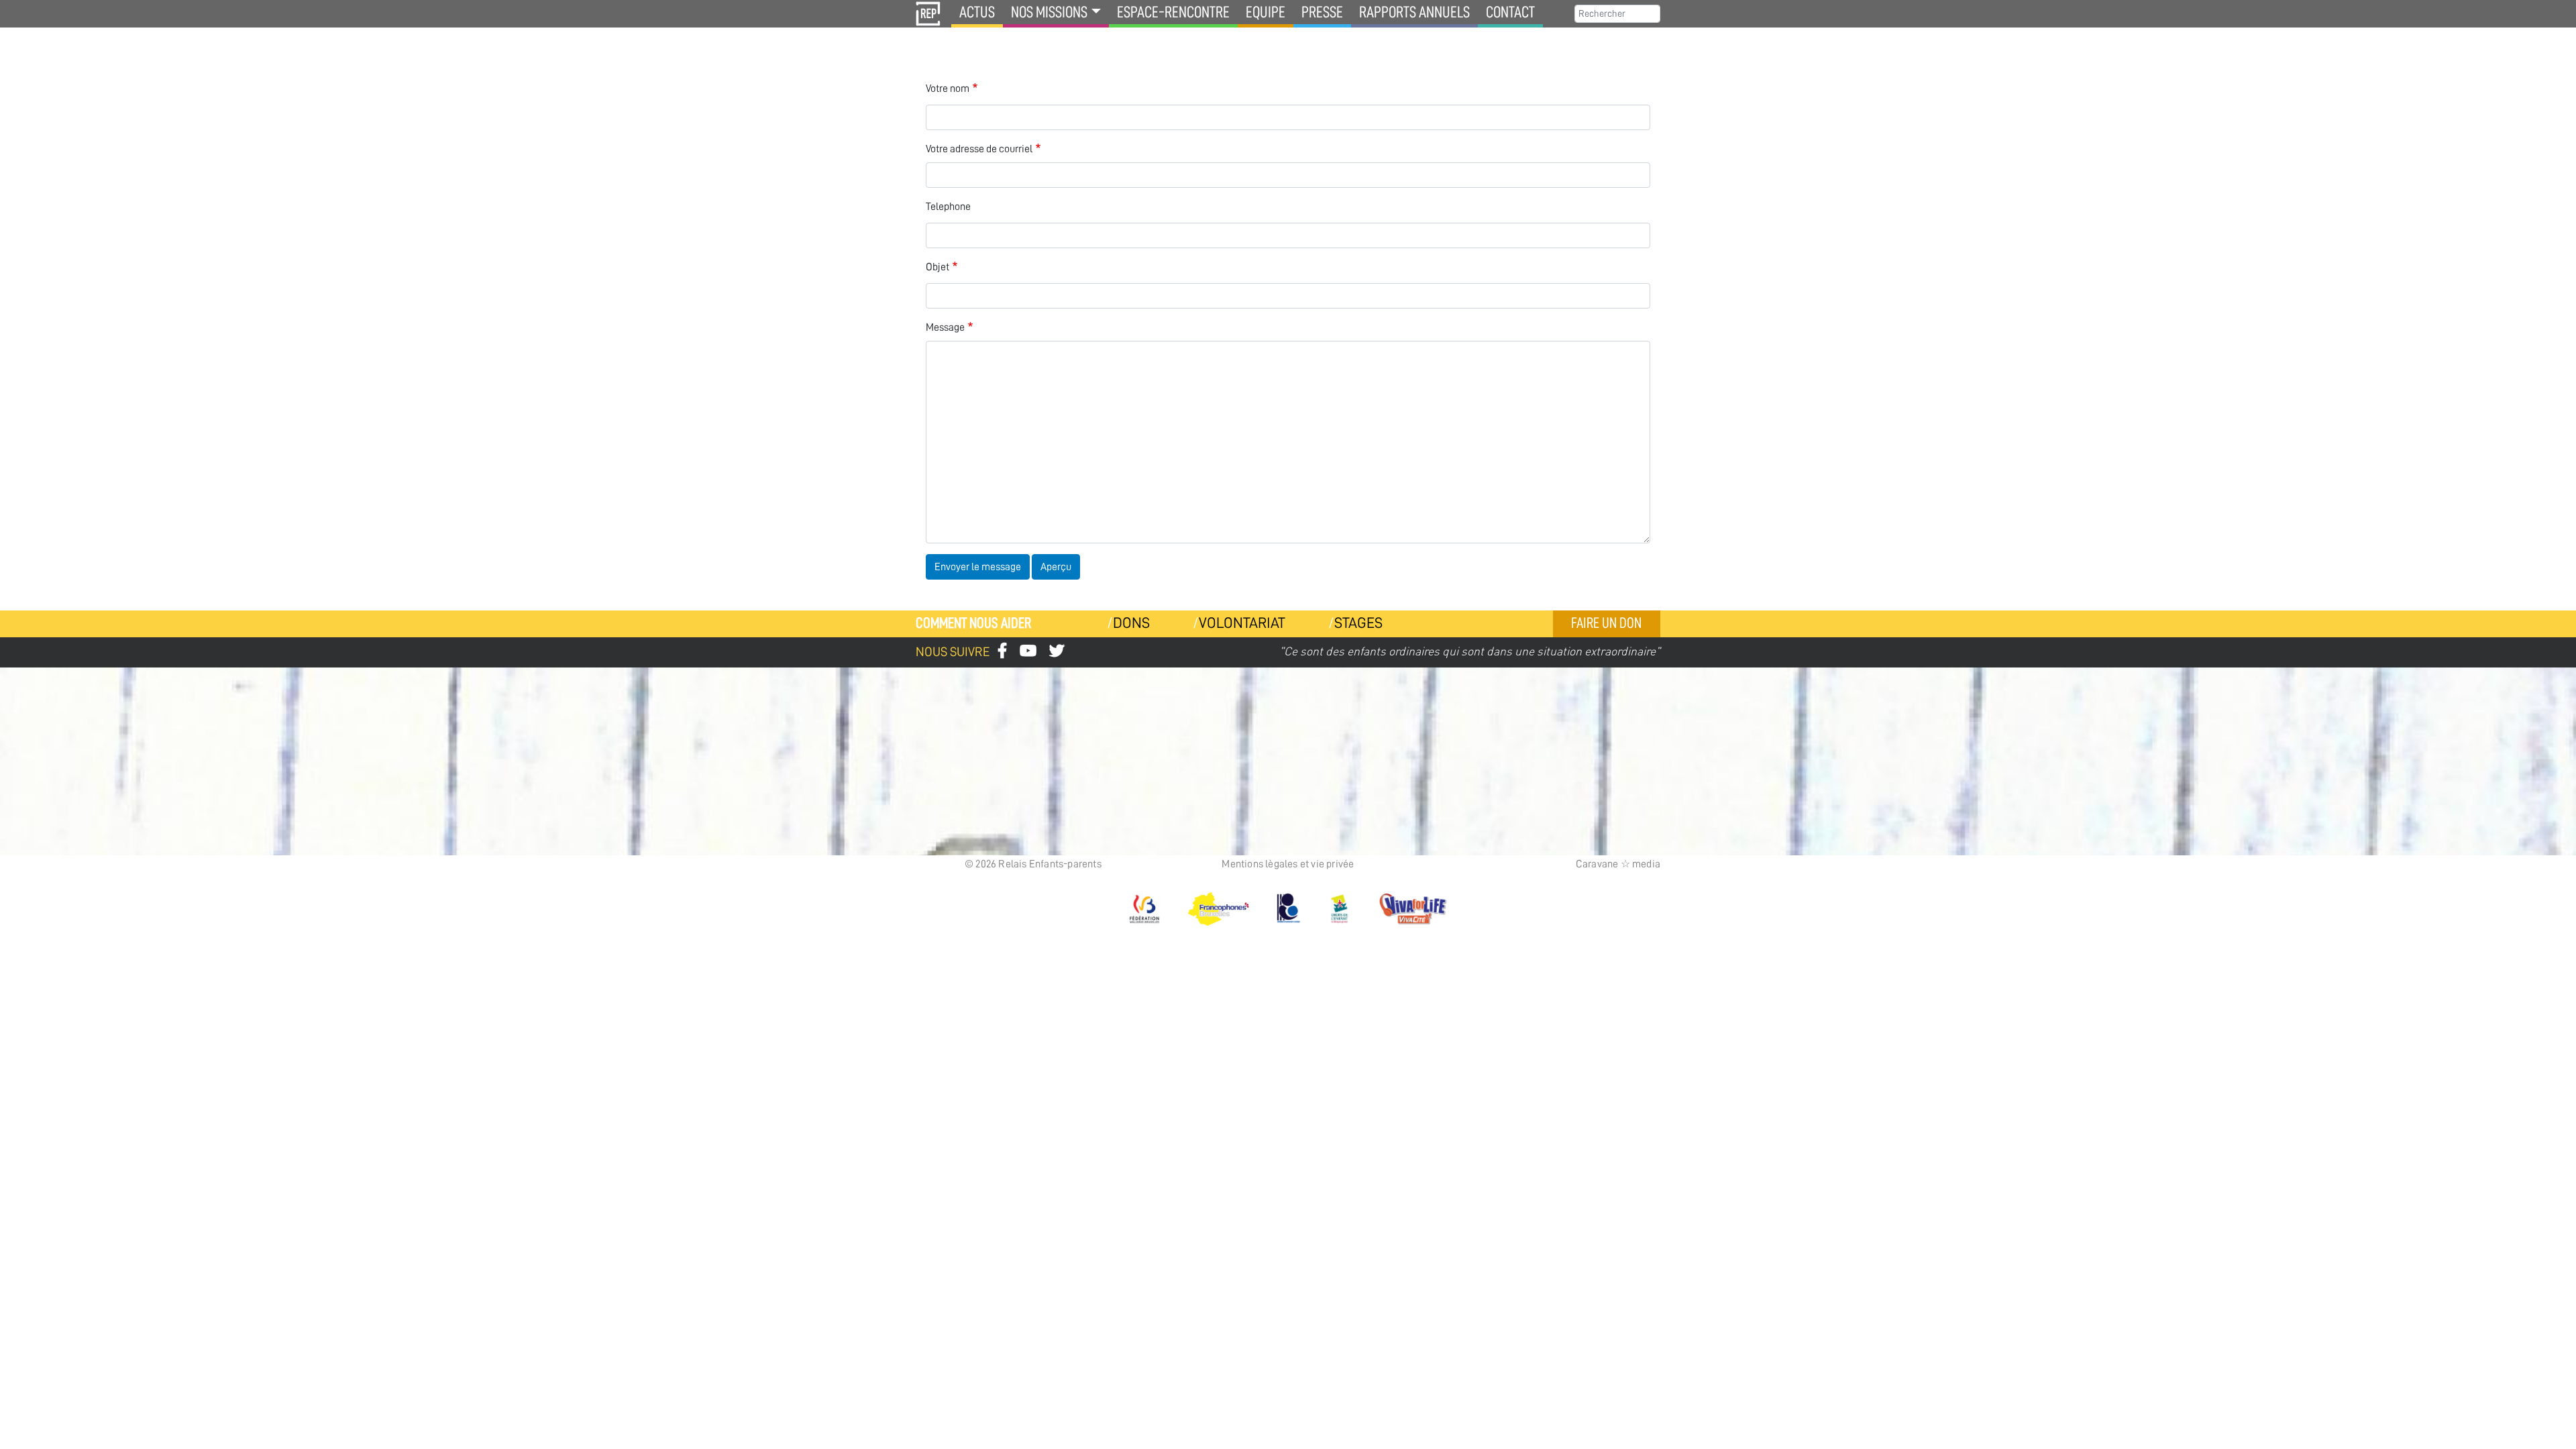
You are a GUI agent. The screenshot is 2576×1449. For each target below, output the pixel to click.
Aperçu (1056, 567)
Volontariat (1242, 623)
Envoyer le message (978, 567)
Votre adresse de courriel (979, 149)
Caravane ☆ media (1618, 864)
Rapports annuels (1414, 12)
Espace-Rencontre (1173, 12)
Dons (1131, 623)
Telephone (948, 207)
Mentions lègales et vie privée (1288, 864)
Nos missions (1049, 12)
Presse (1322, 12)
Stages (1358, 623)
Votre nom (948, 89)
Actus (977, 12)
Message (945, 327)
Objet (937, 267)
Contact (1510, 12)
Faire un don (1606, 623)
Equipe (1266, 12)
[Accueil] (928, 14)
